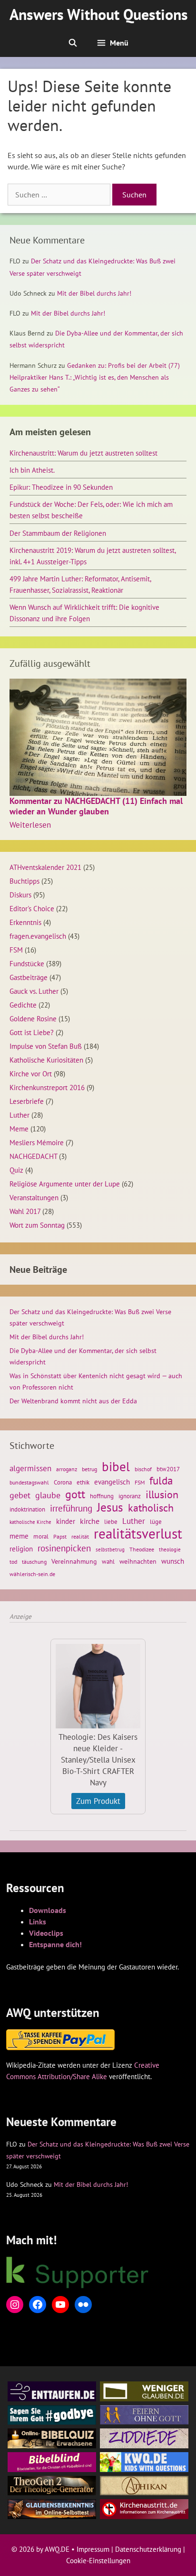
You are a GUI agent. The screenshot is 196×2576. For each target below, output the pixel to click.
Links (38, 1922)
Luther (20, 1115)
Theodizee (142, 1549)
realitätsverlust (138, 1533)
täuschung (34, 1562)
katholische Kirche (30, 1522)
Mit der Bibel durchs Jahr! (94, 293)
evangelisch (112, 1482)
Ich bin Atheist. (32, 470)
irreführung (71, 1508)
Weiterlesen (30, 825)
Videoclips (46, 1933)
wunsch (173, 1561)
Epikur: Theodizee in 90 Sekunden (61, 487)
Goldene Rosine (33, 1018)
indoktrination (27, 1509)
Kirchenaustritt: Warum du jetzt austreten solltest (83, 453)
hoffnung (102, 1496)
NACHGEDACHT (33, 1156)
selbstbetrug (110, 1549)
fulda (161, 1481)
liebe (111, 1521)
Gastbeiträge (29, 977)
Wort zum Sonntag (37, 1225)
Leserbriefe (27, 1101)
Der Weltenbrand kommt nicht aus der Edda (73, 1401)
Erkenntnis (25, 922)
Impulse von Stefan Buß (46, 1046)
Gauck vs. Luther (34, 991)
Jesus (110, 1507)
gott (75, 1494)
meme (19, 1536)
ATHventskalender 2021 (45, 867)
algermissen (30, 1468)
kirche (90, 1521)
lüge (156, 1522)
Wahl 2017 (25, 1211)
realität (80, 1536)
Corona (63, 1482)
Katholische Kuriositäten (46, 1060)
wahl (108, 1562)
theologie (170, 1549)
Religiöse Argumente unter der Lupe (65, 1184)
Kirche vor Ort (31, 1073)
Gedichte (23, 1005)
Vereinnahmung (74, 1561)
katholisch (151, 1508)
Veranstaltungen (34, 1197)
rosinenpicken (64, 1548)
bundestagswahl (29, 1482)
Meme (19, 1129)
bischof (143, 1469)
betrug (89, 1469)
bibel (116, 1466)
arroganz (67, 1469)
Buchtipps (24, 881)
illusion (162, 1494)
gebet (20, 1495)
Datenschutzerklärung (148, 2549)
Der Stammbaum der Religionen (58, 533)
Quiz (16, 1170)
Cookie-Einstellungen (98, 2561)
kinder (66, 1521)
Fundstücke (27, 963)
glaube (48, 1495)
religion (21, 1549)
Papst (60, 1536)
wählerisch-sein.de (32, 1574)
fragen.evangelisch (38, 936)
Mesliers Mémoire (37, 1142)
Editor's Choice (32, 908)
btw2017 (168, 1469)
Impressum (93, 2549)
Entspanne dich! (55, 1944)
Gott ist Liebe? (32, 1032)
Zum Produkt (98, 1801)
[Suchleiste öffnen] (73, 43)
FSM (16, 950)
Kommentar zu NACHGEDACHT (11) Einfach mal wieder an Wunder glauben (96, 806)
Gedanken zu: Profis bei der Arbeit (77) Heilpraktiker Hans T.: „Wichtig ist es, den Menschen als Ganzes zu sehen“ (95, 377)
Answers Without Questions (99, 14)
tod (13, 1562)
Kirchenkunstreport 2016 (47, 1087)
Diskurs (20, 895)
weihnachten (138, 1561)
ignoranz (130, 1496)
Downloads (48, 1910)
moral (41, 1536)
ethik (83, 1482)
